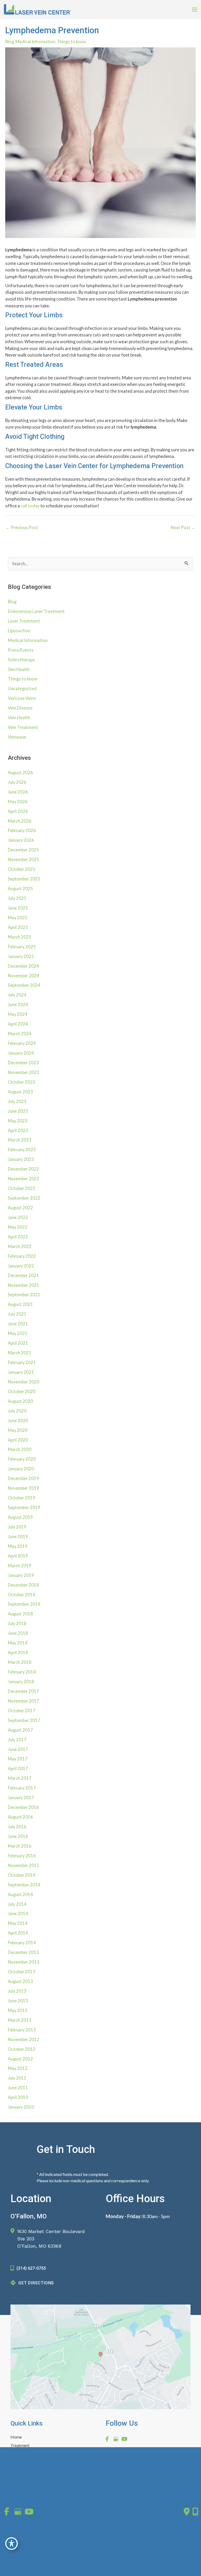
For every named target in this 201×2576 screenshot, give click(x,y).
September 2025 (24, 879)
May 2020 (18, 1430)
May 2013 (18, 2010)
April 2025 (18, 927)
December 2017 (23, 1691)
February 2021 (22, 1362)
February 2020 (22, 1459)
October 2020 (22, 1391)
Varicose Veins (22, 698)
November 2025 (24, 859)
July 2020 (17, 1411)
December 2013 (23, 1952)
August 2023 (20, 1092)
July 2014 (17, 1904)
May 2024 (18, 1014)
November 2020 (24, 1382)
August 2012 (20, 2059)
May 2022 (18, 1227)
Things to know (72, 41)
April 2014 (18, 1933)
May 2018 (18, 1643)
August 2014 (20, 1894)
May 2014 (18, 1923)
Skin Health (19, 669)
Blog (10, 41)
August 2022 (20, 1208)
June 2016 (18, 1836)
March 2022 (20, 1246)
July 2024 (17, 995)
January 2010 (21, 2107)
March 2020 (20, 1449)
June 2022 (18, 1217)
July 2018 (17, 1623)
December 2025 (23, 850)
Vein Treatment (23, 727)
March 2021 (20, 1353)
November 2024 (24, 976)
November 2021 (24, 1285)
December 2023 (23, 1063)
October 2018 (22, 1595)
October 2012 (22, 2049)
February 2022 (22, 1256)
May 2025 (18, 918)
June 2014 (18, 1913)
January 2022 (21, 1266)
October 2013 (22, 1972)
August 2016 (20, 1817)
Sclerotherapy (21, 660)
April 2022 (18, 1237)
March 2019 (20, 1566)
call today (30, 506)
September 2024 (24, 985)
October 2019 (22, 1498)
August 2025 (20, 888)
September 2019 (24, 1507)
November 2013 (24, 1962)
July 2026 (17, 782)
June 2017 (18, 1749)
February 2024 (22, 1043)
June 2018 (18, 1633)
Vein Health (19, 718)
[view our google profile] (116, 2439)
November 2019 (24, 1488)
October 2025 (22, 869)
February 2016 (22, 1856)
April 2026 (18, 811)
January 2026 (21, 840)
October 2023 (22, 1082)
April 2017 (18, 1768)
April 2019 (18, 1556)
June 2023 (18, 1111)
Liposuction (19, 631)
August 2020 (20, 1401)
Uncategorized (22, 688)
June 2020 (18, 1420)
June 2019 (18, 1536)
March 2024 (20, 1034)
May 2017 (18, 1759)
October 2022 (22, 1188)
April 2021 (18, 1343)
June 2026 (18, 792)
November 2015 (24, 1865)
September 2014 (24, 1885)
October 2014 (22, 1875)
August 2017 (20, 1730)
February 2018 (22, 1672)
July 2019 (17, 1527)
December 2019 (23, 1478)
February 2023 (22, 1149)
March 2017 (20, 1778)
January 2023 (21, 1159)
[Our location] (195, 2512)
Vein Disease (20, 708)
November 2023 (24, 1072)
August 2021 (20, 1304)
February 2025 (22, 947)
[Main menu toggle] (194, 10)
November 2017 (24, 1701)
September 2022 (24, 1198)
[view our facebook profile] (107, 2439)
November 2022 (24, 1179)
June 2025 (18, 908)
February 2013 (22, 2030)
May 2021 (18, 1333)
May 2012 (18, 2068)
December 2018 (23, 1585)
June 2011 (18, 2088)
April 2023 (18, 1130)
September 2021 (24, 1295)
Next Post (183, 527)
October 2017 (22, 1711)
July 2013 (17, 1991)
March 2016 (20, 1846)
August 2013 (20, 1981)
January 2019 (21, 1575)
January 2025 (21, 956)
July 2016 (17, 1827)
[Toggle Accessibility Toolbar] (12, 2544)
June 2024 (18, 1004)
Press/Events (21, 650)
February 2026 (22, 830)
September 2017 (24, 1720)
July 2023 (17, 1101)
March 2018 (20, 1662)
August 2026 (20, 772)
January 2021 (21, 1372)
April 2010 (18, 2097)
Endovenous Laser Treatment (36, 611)
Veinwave (17, 737)
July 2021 (17, 1314)
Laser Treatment (24, 621)
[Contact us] (187, 2512)
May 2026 (18, 802)
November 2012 (24, 2039)
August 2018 (20, 1614)
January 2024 (21, 1053)
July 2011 (17, 2078)
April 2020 (18, 1440)
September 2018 (24, 1604)
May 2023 (18, 1121)
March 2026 (20, 821)
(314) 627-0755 (31, 2268)
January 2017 (21, 1797)
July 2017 (17, 1740)
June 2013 (18, 2001)
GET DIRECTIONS (36, 2283)
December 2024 (23, 966)
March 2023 (20, 1140)
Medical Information (35, 41)
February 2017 (22, 1788)
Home (16, 2437)
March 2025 (20, 937)
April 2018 (18, 1652)
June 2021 (18, 1324)
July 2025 (17, 898)
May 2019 (18, 1546)
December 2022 (23, 1169)
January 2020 (21, 1469)
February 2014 (22, 1943)
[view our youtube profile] (124, 2439)
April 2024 (18, 1024)
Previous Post (22, 527)
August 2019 (20, 1517)
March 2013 (20, 2020)
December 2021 (23, 1275)
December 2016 (23, 1807)
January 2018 (21, 1682)
